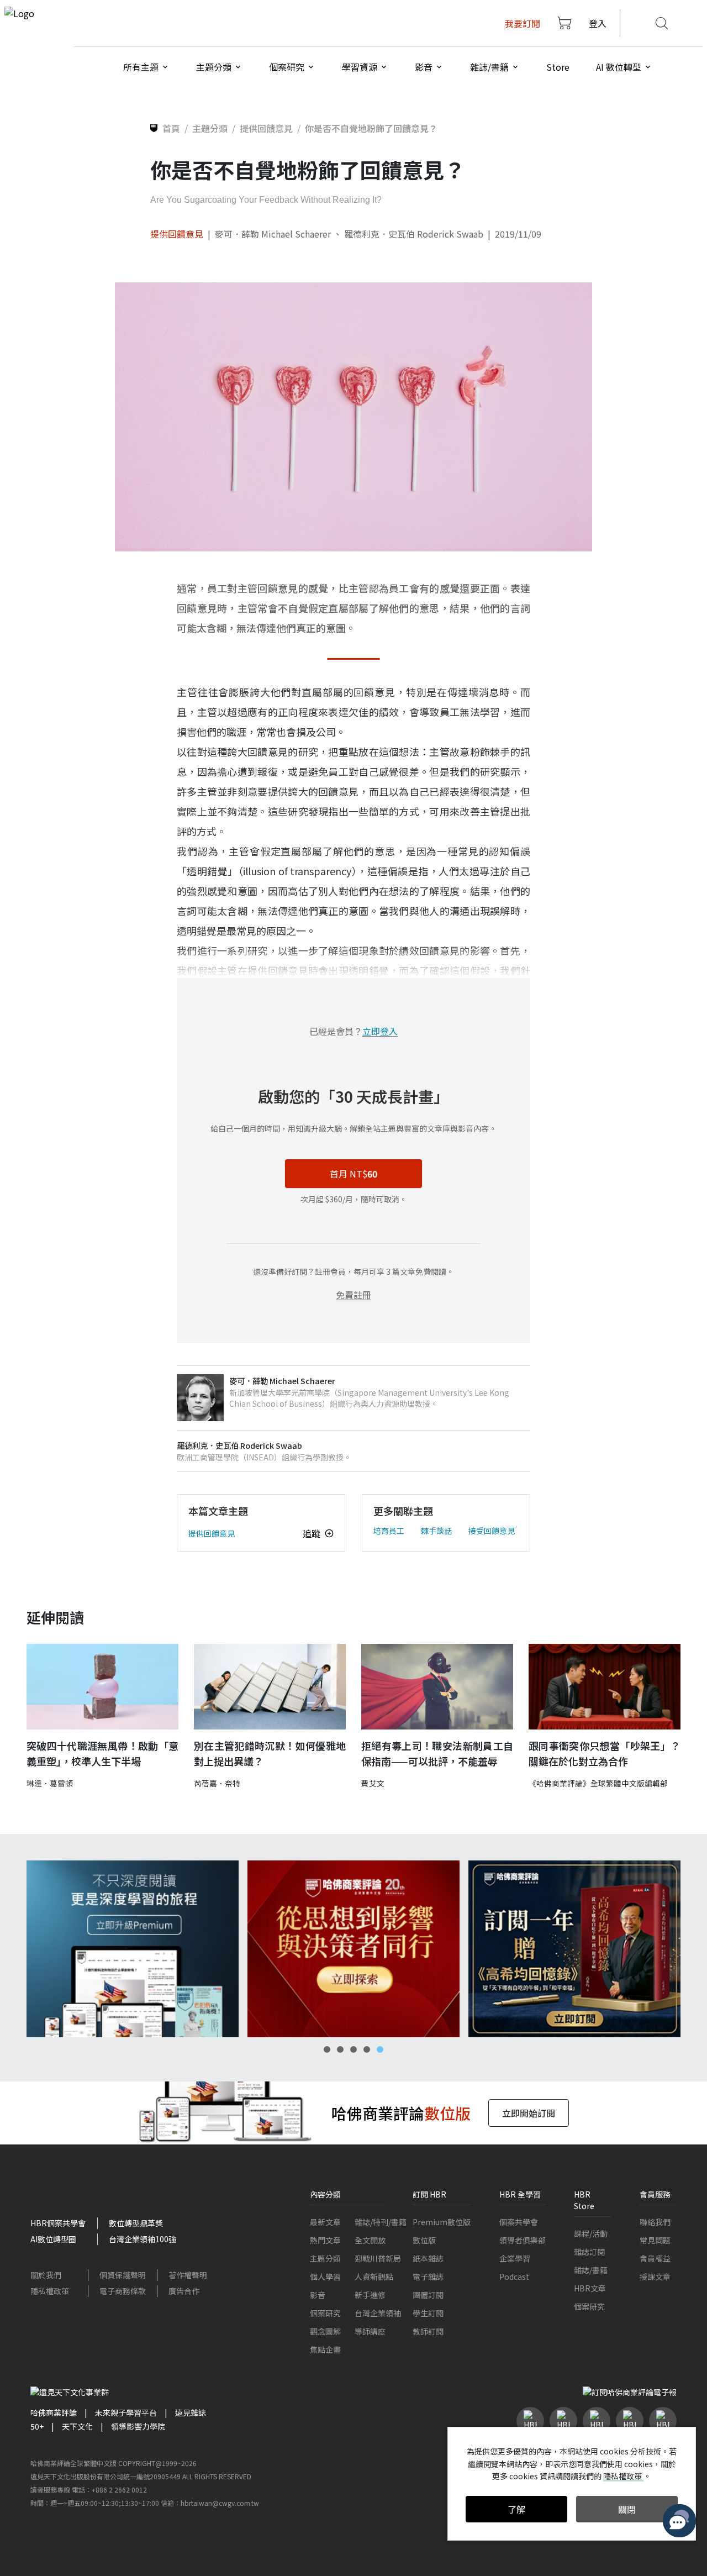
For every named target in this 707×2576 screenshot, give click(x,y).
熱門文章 (325, 2240)
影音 (318, 2295)
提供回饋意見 (177, 234)
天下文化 (77, 2426)
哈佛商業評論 (54, 2412)
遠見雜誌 (191, 2412)
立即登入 (380, 1031)
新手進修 (370, 2295)
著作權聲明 (188, 2275)
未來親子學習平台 (126, 2412)
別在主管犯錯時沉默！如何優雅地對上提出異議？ (270, 1754)
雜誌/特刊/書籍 (381, 2222)
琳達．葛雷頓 (50, 1783)
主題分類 (325, 2258)
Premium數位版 (442, 2222)
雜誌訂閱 (589, 2252)
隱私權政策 (50, 2291)
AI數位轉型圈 (53, 2239)
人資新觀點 (374, 2277)
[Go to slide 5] (380, 2049)
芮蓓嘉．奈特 (217, 1783)
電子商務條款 (123, 2291)
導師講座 (370, 2331)
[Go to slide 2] (340, 2049)
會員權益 (655, 2258)
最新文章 (325, 2222)
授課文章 (655, 2277)
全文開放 (370, 2240)
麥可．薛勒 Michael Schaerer (273, 234)
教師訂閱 (428, 2331)
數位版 (424, 2240)
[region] (353, 1949)
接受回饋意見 (492, 1531)
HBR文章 (590, 2288)
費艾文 (373, 1783)
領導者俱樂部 (523, 2240)
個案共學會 (519, 2222)
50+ (37, 2426)
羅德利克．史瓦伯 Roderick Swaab (414, 234)
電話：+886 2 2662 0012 (109, 2490)
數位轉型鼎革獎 (136, 2223)
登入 (598, 23)
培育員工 (389, 1531)
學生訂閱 (428, 2313)
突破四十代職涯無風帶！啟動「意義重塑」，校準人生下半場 (102, 1754)
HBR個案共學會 (58, 2223)
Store (558, 67)
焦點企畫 (325, 2349)
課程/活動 (591, 2233)
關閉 (627, 2509)
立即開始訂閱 (529, 2113)
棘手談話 (436, 1531)
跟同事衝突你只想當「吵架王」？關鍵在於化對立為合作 (605, 1754)
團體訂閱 (428, 2295)
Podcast (514, 2277)
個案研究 (325, 2313)
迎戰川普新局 (378, 2258)
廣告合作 (184, 2291)
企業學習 (515, 2258)
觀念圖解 (325, 2331)
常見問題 (655, 2240)
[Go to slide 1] (327, 2049)
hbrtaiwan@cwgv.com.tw (220, 2503)
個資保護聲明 (123, 2275)
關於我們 (46, 2275)
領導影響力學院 (138, 2426)
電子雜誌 (428, 2277)
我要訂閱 (523, 23)
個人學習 (325, 2277)
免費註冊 (353, 1295)
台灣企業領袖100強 (143, 2239)
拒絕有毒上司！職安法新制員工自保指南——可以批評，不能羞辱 (437, 1754)
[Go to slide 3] (353, 2049)
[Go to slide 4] (367, 2049)
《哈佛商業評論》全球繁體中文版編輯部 (598, 1783)
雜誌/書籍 (591, 2270)
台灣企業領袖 (378, 2313)
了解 (516, 2509)
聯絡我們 (655, 2222)
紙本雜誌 (428, 2258)
